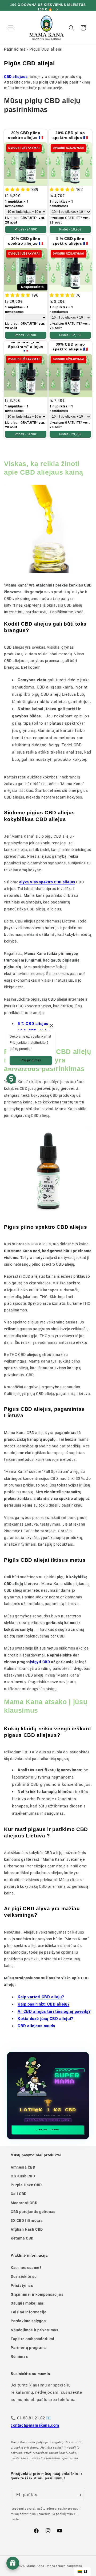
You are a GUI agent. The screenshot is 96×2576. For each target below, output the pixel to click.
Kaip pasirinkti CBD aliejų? (43, 2004)
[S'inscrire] (79, 2495)
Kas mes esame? (26, 2268)
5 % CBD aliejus (33, 1024)
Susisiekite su (24, 2276)
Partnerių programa (29, 2348)
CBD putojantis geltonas (33, 2212)
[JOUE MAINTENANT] (48, 2096)
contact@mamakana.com (35, 2425)
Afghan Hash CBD (27, 2229)
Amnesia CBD (23, 2167)
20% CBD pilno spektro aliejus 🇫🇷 (26, 135)
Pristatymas (22, 2286)
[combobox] (83, 2572)
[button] (11, 28)
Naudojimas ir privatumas (34, 2330)
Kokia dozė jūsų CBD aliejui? (45, 2019)
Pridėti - (26, 229)
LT (86, 2572)
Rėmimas (19, 2356)
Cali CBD (19, 2194)
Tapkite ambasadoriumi (33, 2339)
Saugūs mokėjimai (28, 2303)
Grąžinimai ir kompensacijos (37, 2294)
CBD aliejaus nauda (36, 2026)
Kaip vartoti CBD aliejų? (41, 1997)
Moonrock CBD (24, 2203)
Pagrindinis (15, 49)
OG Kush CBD (23, 2176)
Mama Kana (35, 2566)
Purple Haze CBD (26, 2185)
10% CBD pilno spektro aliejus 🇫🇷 (70, 135)
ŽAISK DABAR (49, 2130)
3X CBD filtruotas (27, 2221)
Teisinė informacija (29, 2312)
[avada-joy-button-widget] (13, 2563)
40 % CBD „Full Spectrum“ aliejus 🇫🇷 (26, 347)
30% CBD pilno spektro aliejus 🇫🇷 (26, 241)
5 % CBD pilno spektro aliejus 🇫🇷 (70, 241)
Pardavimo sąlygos (28, 2321)
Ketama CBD (22, 2238)
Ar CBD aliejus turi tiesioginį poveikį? (54, 2011)
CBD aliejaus (16, 77)
